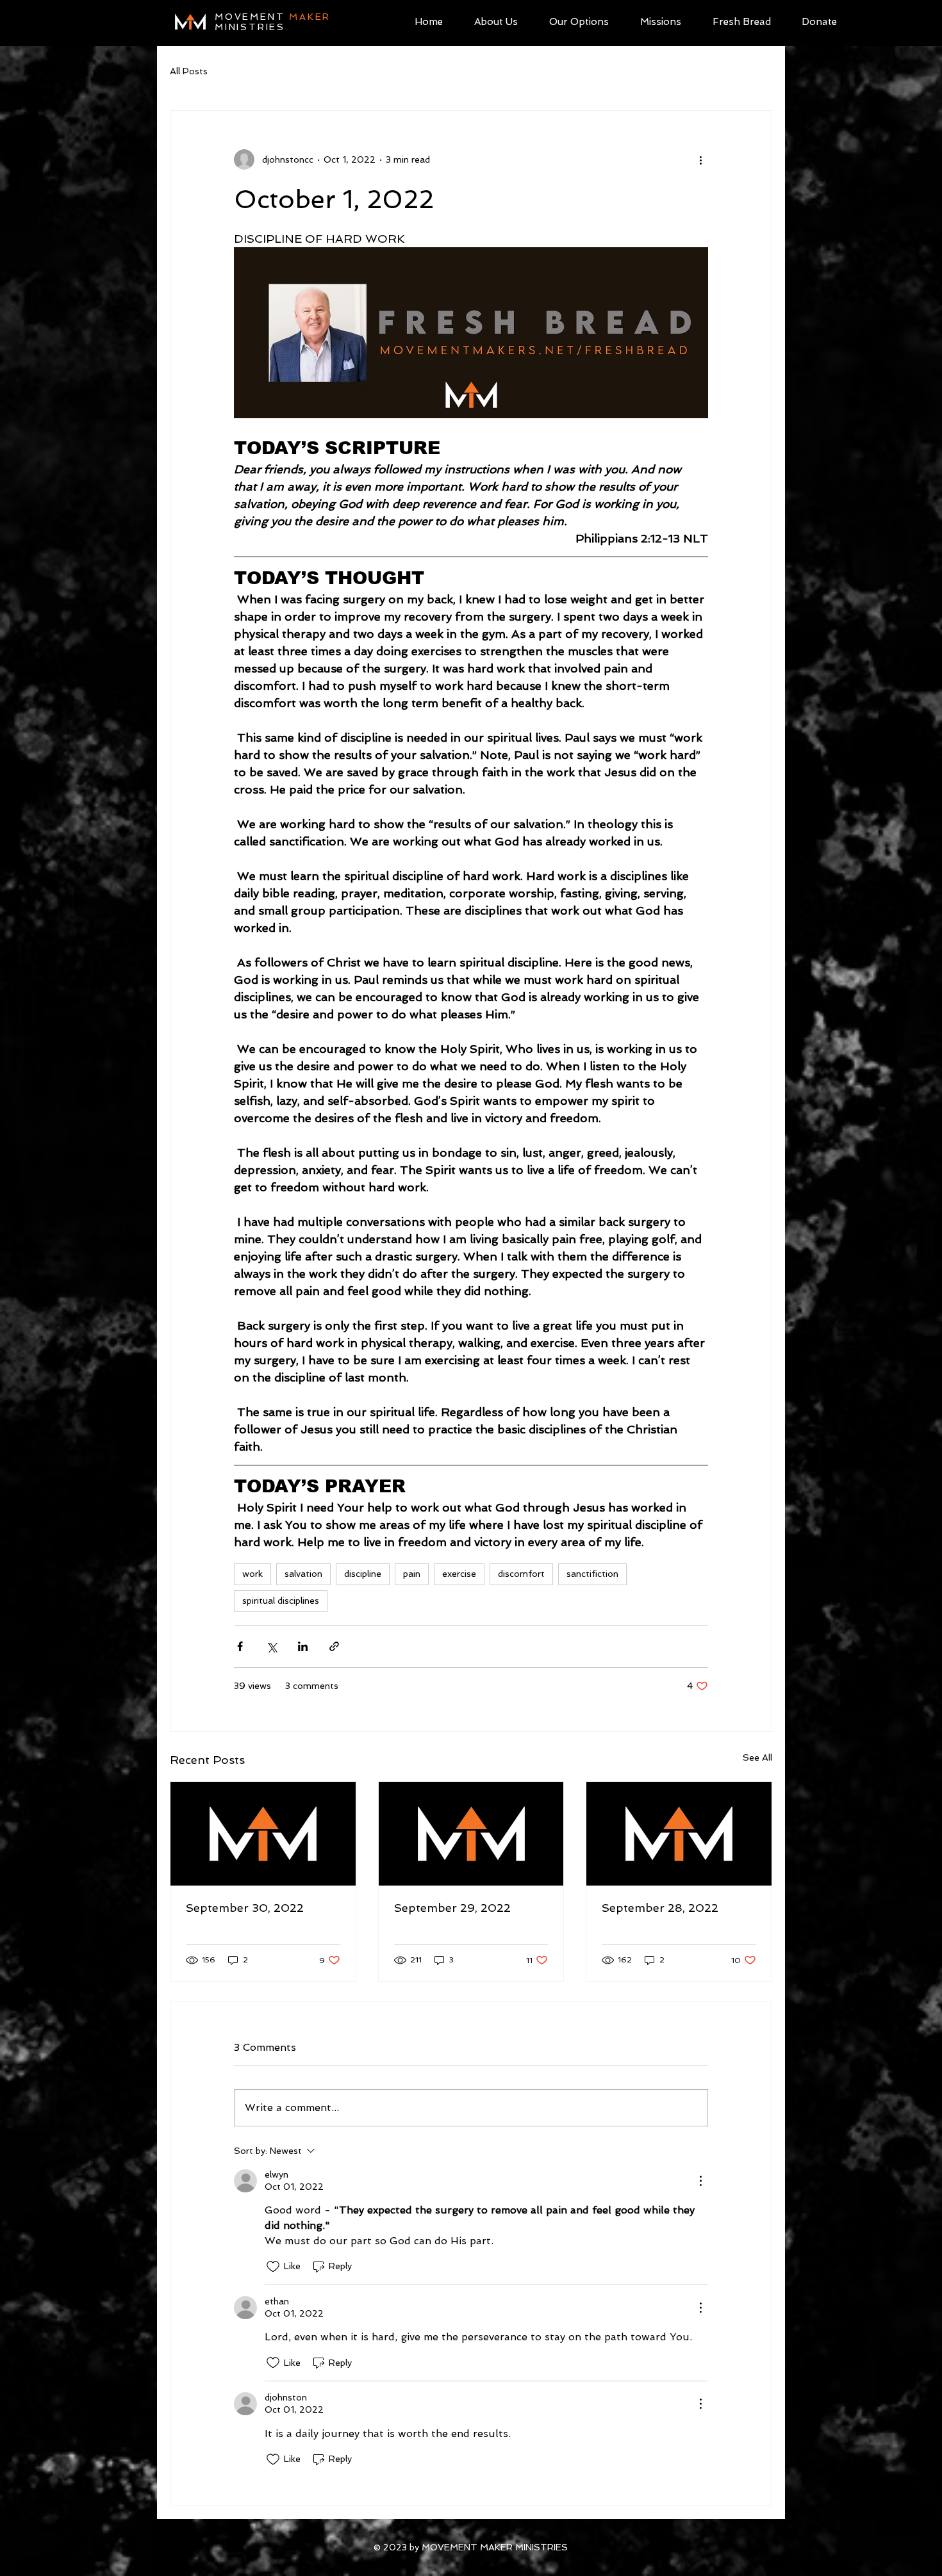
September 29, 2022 (452, 1908)
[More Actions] (700, 2181)
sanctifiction (592, 1574)
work (252, 1574)
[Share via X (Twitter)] (271, 1646)
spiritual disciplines (281, 1601)
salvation (303, 1574)
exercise (459, 1574)
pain (412, 1574)
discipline (363, 1574)
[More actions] (700, 159)
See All (757, 1757)
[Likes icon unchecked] (273, 2267)
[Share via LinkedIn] (303, 1646)
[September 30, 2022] (263, 1834)
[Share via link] (334, 1646)
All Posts (189, 71)
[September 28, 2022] (679, 1834)
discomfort (521, 1574)
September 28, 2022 (660, 1908)
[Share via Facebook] (240, 1646)
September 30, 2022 (245, 1908)
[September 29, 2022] (471, 1834)
